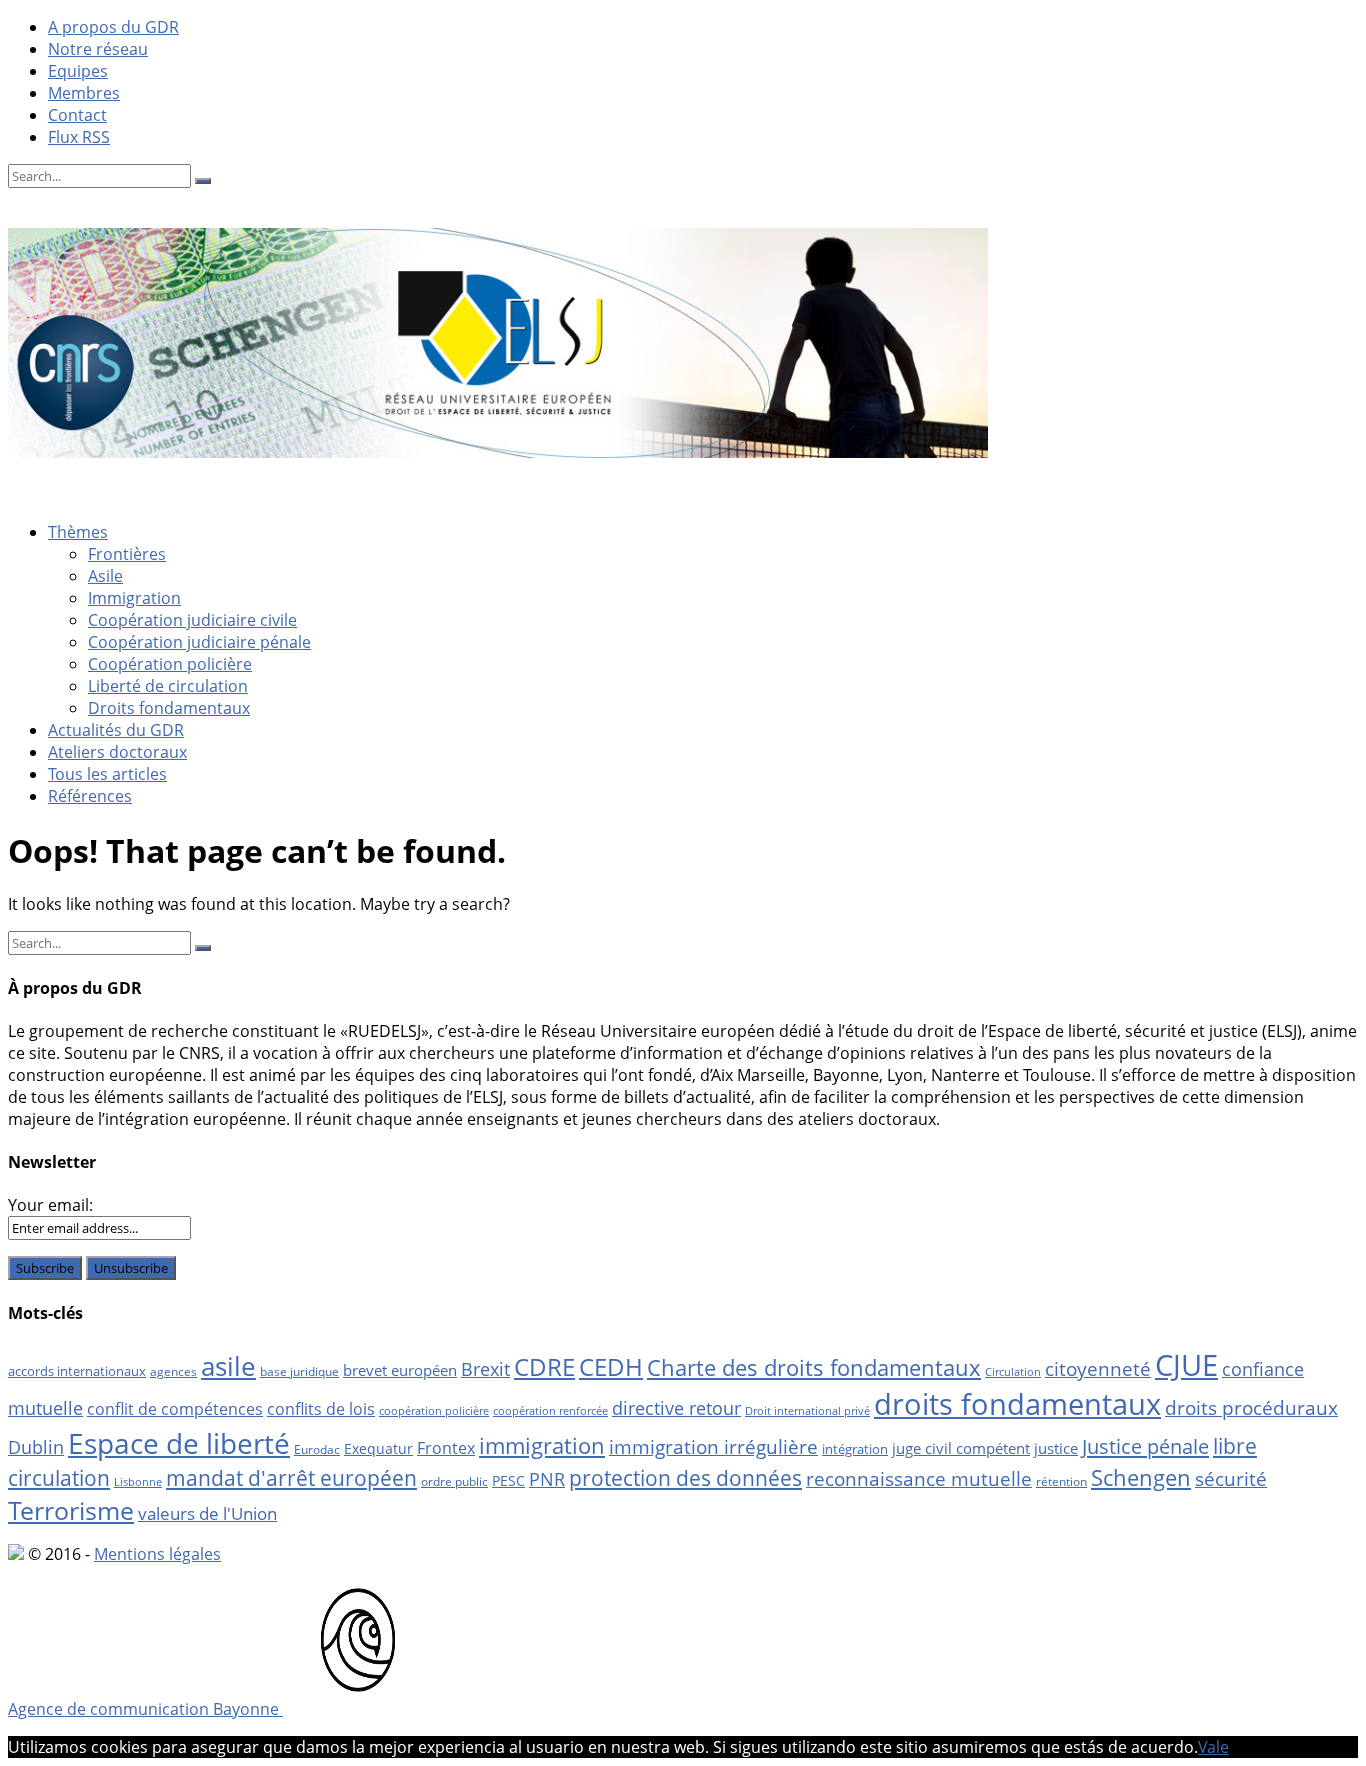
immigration (542, 1445)
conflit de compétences (175, 1409)
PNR (547, 1479)
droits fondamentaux (1017, 1404)
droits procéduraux (1251, 1408)
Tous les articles (107, 774)
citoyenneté (1098, 1369)
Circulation (1013, 1372)
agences (173, 1371)
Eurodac (317, 1449)
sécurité (1231, 1479)
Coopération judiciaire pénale (199, 642)
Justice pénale (1145, 1446)
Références (90, 796)
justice (1056, 1448)
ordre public (454, 1481)
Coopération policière (170, 664)
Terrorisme (71, 1510)
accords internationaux (77, 1371)
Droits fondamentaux (169, 708)
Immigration (134, 598)
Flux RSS (79, 137)
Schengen (1141, 1477)
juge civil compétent (961, 1448)
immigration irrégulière (713, 1446)
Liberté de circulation (168, 686)
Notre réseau (98, 49)
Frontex (446, 1448)
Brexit (485, 1369)
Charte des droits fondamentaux (814, 1367)
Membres (84, 93)
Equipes (78, 71)
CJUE (1186, 1364)
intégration (855, 1449)
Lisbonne (138, 1482)
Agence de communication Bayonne (145, 1709)
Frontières (127, 554)
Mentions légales (157, 1554)
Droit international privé (807, 1411)
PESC (508, 1480)
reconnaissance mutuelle (919, 1478)
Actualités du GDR (116, 730)
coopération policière (434, 1411)
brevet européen (400, 1370)
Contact (77, 115)
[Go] (203, 181)
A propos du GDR (113, 27)
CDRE (544, 1366)
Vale (1213, 1747)
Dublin (36, 1447)
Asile (105, 576)
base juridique (299, 1371)
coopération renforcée (550, 1411)
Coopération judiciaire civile (192, 620)
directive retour (676, 1408)
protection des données (685, 1477)
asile (228, 1366)
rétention (1061, 1481)
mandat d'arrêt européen (291, 1477)
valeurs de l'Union (207, 1513)
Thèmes (78, 532)
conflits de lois (321, 1409)
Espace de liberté (179, 1443)
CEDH (611, 1366)
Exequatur (378, 1448)
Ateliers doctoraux (117, 752)
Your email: (50, 1205)
